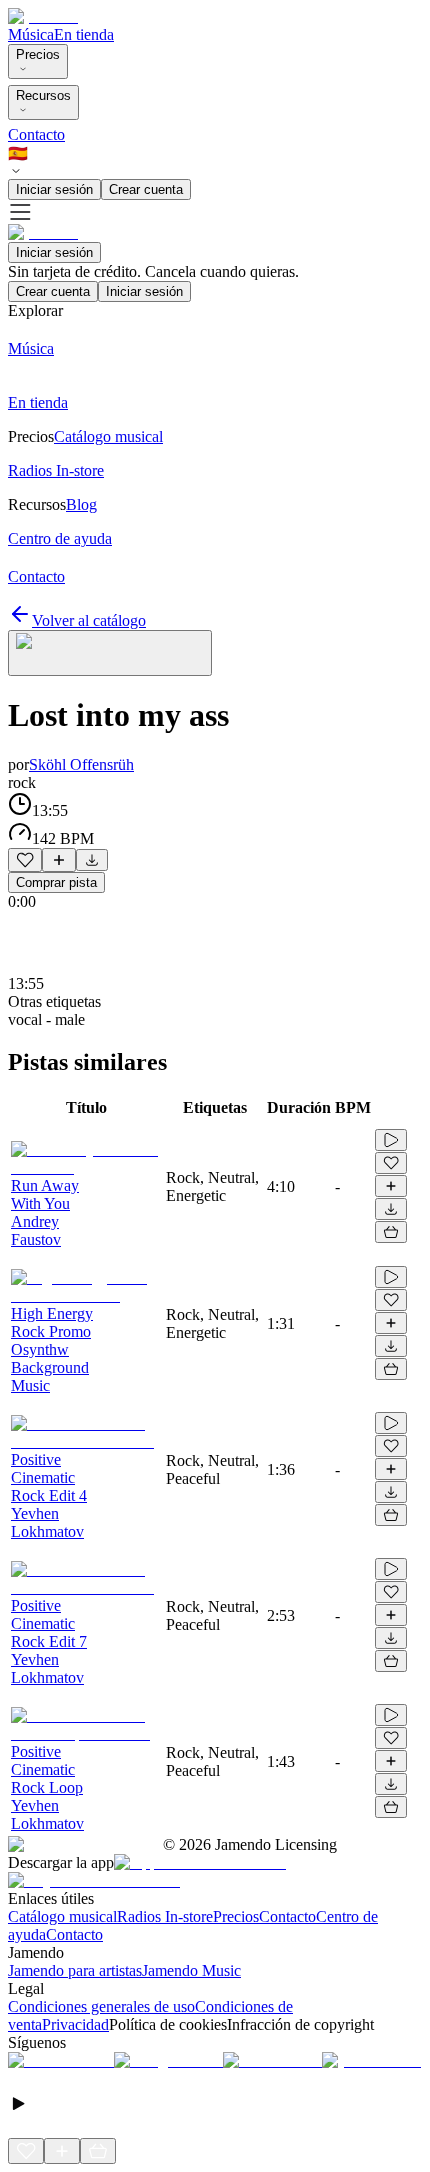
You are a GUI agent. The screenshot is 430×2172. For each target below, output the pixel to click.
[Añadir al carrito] (391, 1232)
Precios (38, 54)
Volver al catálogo (89, 620)
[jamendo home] (43, 16)
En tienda (84, 34)
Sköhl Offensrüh (81, 764)
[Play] (110, 653)
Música (31, 34)
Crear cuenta (146, 189)
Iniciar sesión (54, 189)
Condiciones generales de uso (101, 2006)
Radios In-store (165, 1916)
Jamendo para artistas (75, 1970)
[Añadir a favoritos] (25, 860)
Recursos (43, 95)
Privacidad (75, 2024)
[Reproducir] (391, 1140)
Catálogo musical (62, 1916)
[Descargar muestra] (92, 860)
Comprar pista (56, 882)
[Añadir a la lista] (59, 860)
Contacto (36, 134)
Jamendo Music (191, 1970)
